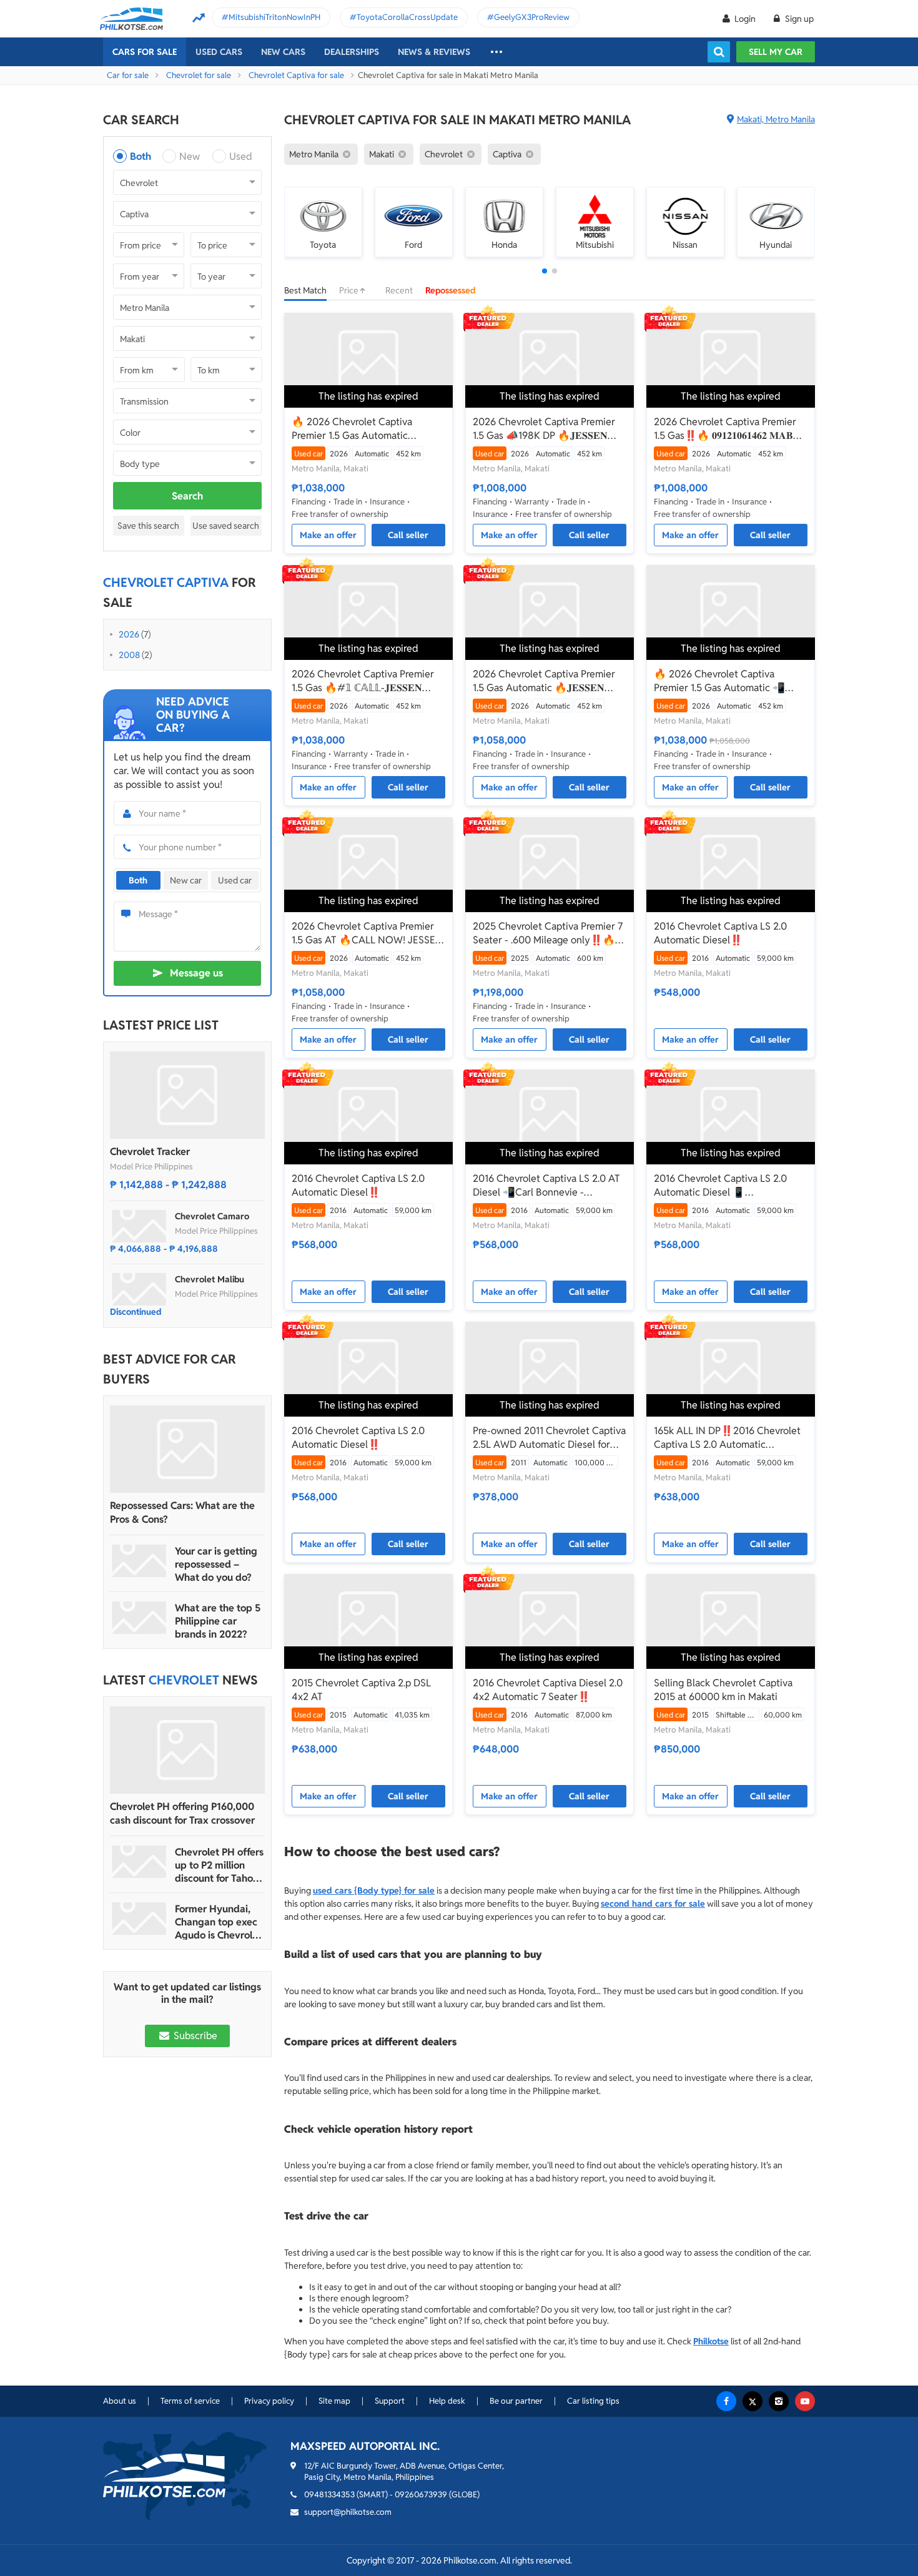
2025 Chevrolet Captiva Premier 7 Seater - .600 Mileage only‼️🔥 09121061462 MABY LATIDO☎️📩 (548, 933)
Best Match (305, 290)
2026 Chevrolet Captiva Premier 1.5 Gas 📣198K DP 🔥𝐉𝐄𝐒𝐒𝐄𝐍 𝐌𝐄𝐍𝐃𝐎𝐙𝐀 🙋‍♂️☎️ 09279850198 (545, 429)
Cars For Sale (145, 52)
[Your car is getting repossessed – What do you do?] (139, 1561)
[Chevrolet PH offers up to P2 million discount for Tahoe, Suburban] (139, 1862)
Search (187, 496)
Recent (399, 290)
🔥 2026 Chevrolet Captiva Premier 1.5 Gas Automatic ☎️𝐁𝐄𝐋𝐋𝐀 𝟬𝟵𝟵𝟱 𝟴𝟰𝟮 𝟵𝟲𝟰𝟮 (352, 429)
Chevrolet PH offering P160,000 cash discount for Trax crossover (182, 1813)
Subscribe (194, 2036)
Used (241, 156)
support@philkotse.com (348, 2512)
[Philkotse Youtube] (805, 2401)
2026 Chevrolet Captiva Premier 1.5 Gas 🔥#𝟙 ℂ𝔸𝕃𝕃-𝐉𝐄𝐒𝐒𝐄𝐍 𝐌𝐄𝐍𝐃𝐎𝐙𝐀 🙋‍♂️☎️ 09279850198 (364, 681)
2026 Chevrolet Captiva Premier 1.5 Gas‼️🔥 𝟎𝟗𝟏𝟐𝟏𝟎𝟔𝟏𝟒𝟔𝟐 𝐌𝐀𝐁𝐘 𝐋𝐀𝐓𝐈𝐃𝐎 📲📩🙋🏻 (727, 429)
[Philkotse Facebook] (726, 2401)
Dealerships (352, 52)
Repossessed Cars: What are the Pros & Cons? (182, 1512)
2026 (129, 634)
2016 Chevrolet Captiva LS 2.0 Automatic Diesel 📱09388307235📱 (720, 1186)
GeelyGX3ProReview (532, 17)
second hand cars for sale (653, 1904)
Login (745, 19)
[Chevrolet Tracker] (187, 1095)
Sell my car (776, 52)
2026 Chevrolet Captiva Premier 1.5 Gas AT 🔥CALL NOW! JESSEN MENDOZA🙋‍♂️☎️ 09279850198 (367, 933)
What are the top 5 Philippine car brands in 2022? (218, 1621)
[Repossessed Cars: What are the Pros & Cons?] (187, 1449)
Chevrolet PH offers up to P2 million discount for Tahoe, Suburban (219, 1865)
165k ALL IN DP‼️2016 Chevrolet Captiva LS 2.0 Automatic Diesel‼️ (727, 1438)
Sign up (798, 19)
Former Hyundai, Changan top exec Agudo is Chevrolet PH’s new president (219, 1922)
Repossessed (451, 290)
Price (350, 290)
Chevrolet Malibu (210, 1279)
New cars (283, 52)
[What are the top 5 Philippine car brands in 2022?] (139, 1618)
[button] (545, 271)
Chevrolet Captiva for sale (296, 75)
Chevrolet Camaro (212, 1216)
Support (390, 2401)
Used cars (219, 52)
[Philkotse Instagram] (779, 2401)
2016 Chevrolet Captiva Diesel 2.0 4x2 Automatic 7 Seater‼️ (548, 1690)
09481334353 (329, 2495)
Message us (196, 973)
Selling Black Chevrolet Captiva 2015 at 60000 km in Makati (723, 1690)
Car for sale (128, 75)
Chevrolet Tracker (150, 1152)
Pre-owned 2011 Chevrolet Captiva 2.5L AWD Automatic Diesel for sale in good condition (549, 1438)
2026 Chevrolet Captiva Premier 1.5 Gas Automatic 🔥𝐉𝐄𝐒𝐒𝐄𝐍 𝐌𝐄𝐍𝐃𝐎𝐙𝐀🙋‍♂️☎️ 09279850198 (544, 681)
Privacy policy (269, 2401)
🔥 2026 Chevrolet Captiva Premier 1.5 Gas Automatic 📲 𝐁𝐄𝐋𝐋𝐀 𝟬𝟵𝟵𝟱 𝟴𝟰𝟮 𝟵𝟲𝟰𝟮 (719, 681)
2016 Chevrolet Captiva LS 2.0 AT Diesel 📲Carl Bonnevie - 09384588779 (546, 1186)
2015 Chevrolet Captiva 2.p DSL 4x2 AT (361, 1690)
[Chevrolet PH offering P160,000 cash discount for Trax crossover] (187, 1750)
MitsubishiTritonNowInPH (274, 17)
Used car (235, 880)
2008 (129, 655)
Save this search (148, 526)
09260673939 (421, 2495)
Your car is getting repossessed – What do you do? (216, 1564)
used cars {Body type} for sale (374, 1890)
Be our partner (516, 2401)
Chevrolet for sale (199, 75)
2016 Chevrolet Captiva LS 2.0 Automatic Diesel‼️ (720, 933)
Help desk (447, 2401)
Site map (334, 2401)
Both (141, 156)
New (190, 156)
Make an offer (328, 535)
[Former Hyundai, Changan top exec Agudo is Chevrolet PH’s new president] (139, 1919)
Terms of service (190, 2401)
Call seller (408, 535)
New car (186, 880)
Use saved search (226, 526)
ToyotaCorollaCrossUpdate (407, 17)
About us (120, 2401)
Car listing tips (593, 2401)
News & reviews (434, 52)
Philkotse (711, 2341)
